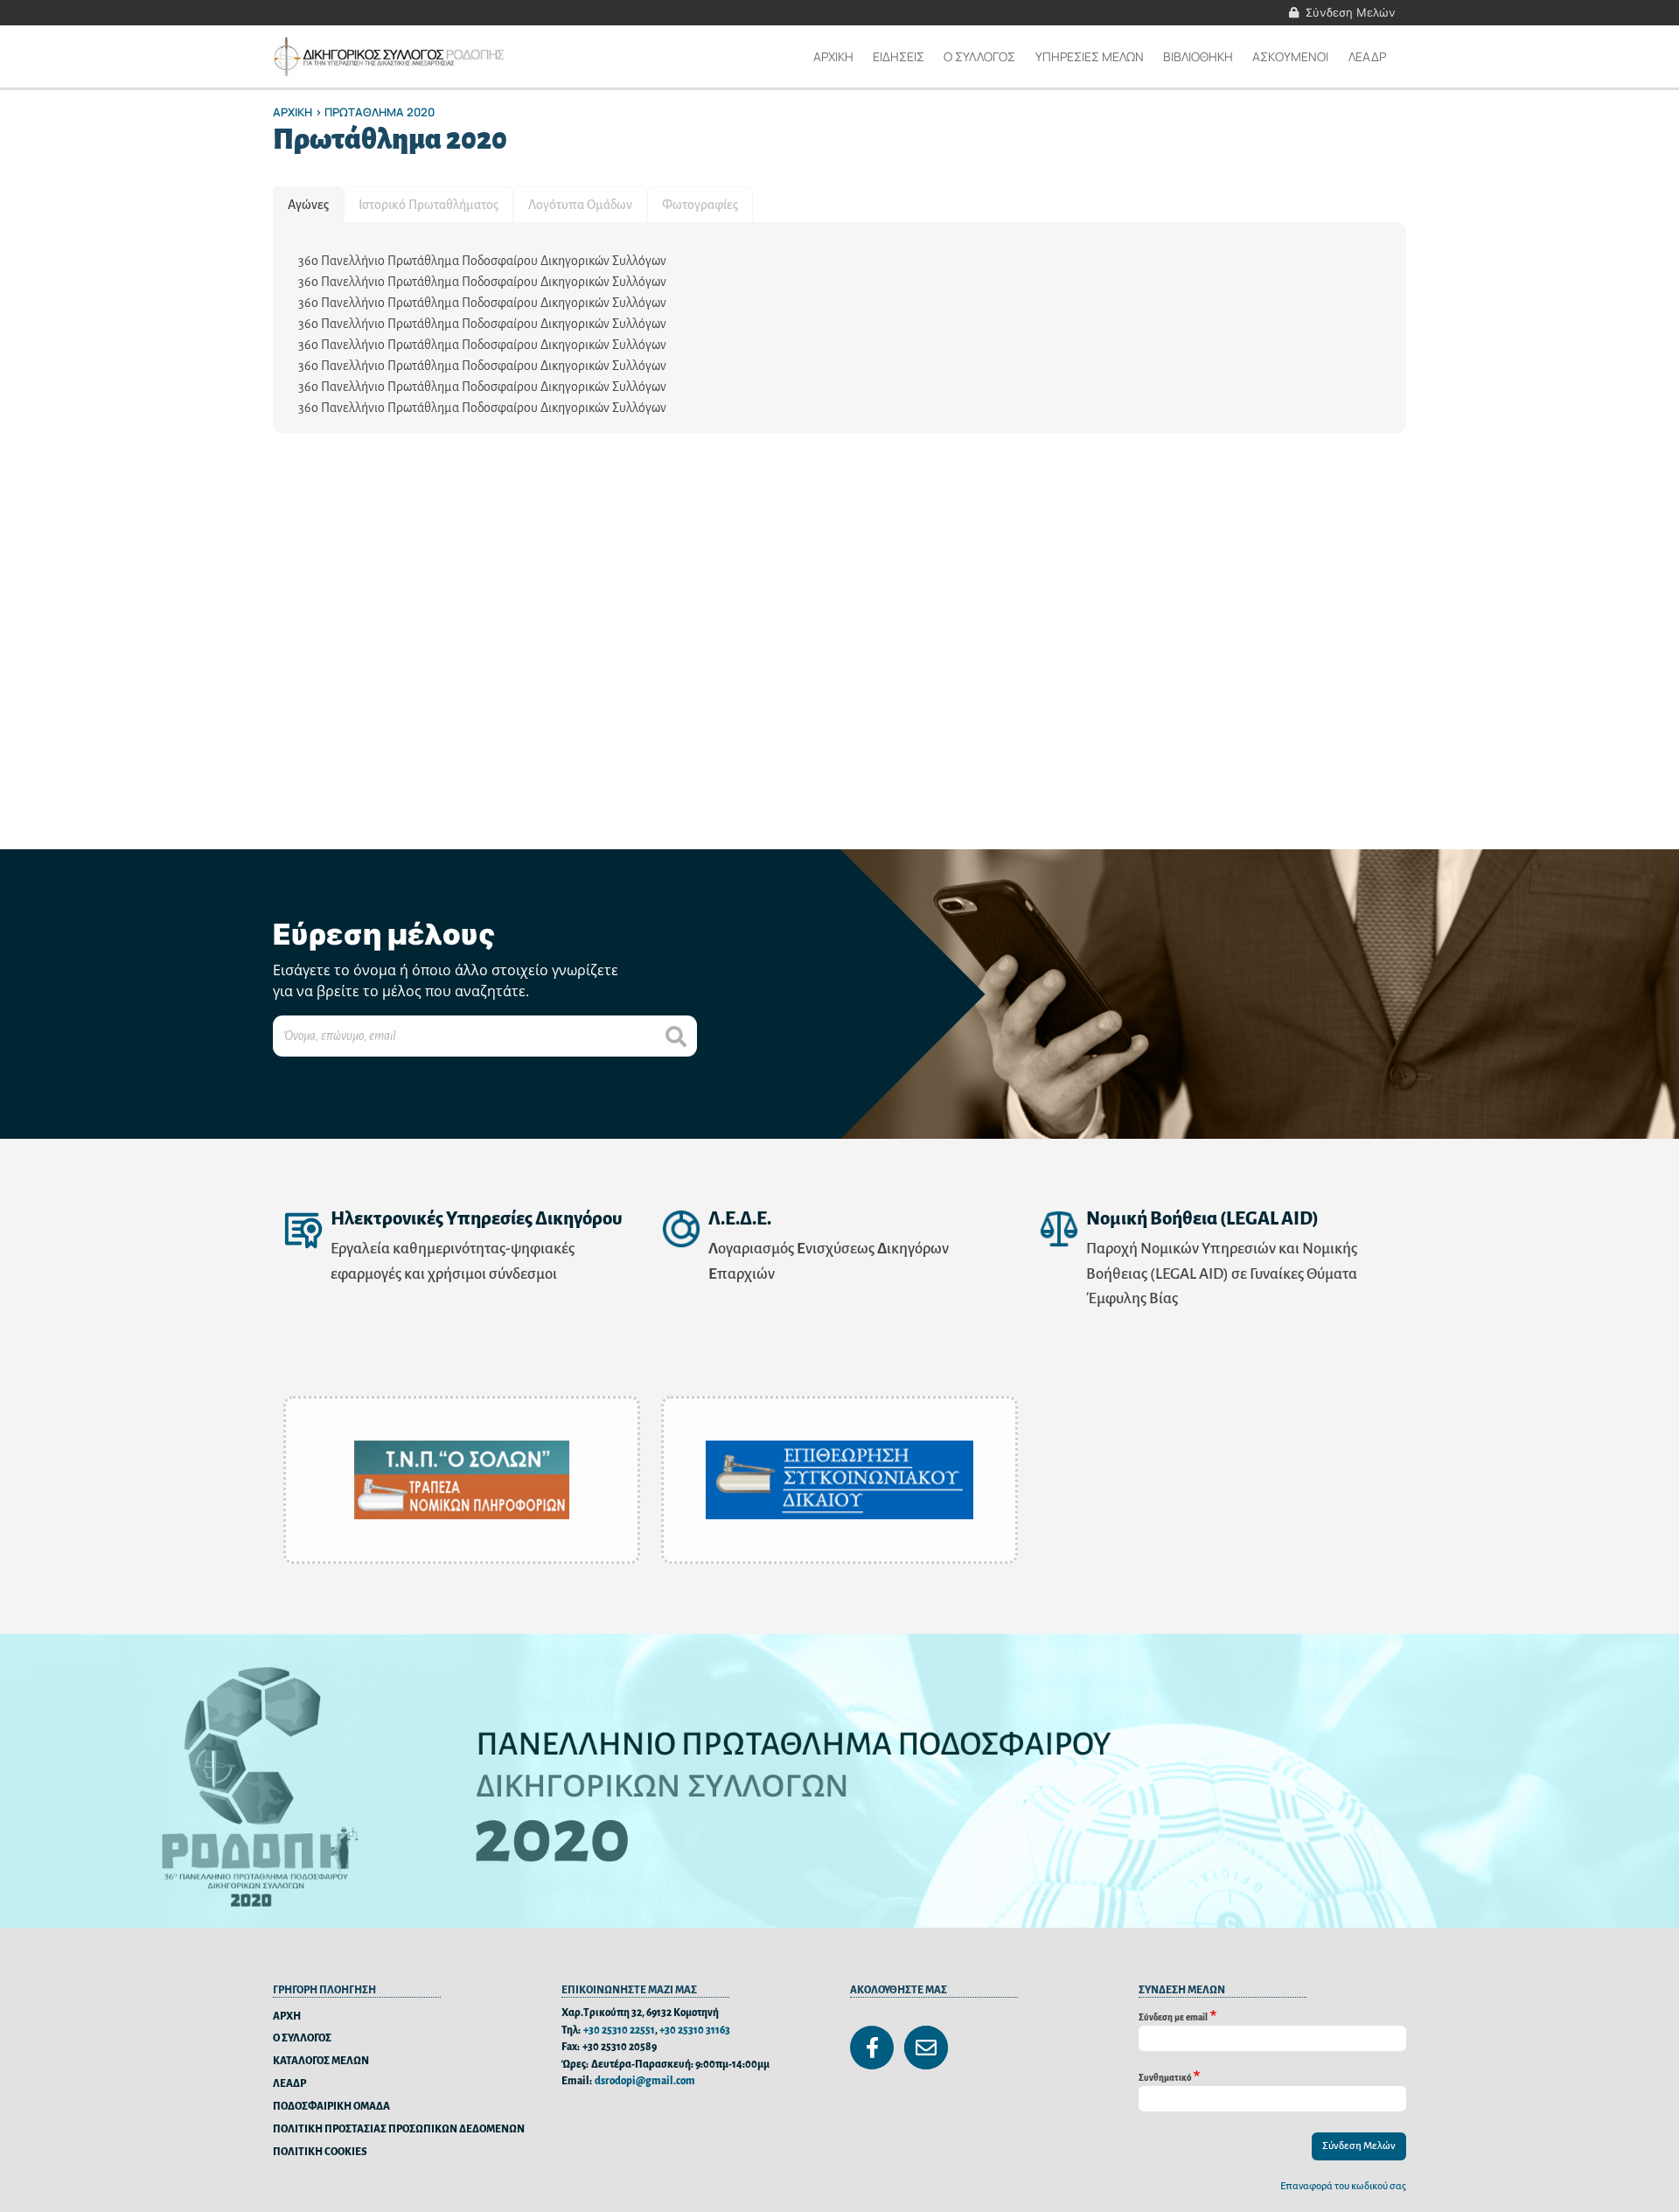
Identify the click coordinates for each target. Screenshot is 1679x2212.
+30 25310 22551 (619, 2031)
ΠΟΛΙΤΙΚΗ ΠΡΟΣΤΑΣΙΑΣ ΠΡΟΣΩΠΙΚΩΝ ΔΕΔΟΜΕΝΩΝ (399, 2129)
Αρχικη (833, 56)
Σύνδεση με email (1173, 2017)
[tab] (308, 205)
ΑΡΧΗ (287, 2017)
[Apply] (676, 1036)
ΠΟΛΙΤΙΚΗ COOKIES (320, 2152)
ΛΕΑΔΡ (1367, 56)
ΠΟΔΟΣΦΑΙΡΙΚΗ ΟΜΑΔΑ (331, 2107)
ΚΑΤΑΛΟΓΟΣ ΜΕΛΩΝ (321, 2061)
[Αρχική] (391, 56)
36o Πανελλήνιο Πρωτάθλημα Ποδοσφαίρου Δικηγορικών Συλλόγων (482, 261)
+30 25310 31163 (695, 2031)
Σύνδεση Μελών (1351, 12)
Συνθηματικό (1165, 2077)
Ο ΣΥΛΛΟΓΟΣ (302, 2038)
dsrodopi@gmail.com (645, 2081)
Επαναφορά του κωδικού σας (1343, 2186)
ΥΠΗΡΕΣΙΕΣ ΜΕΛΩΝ (1090, 56)
